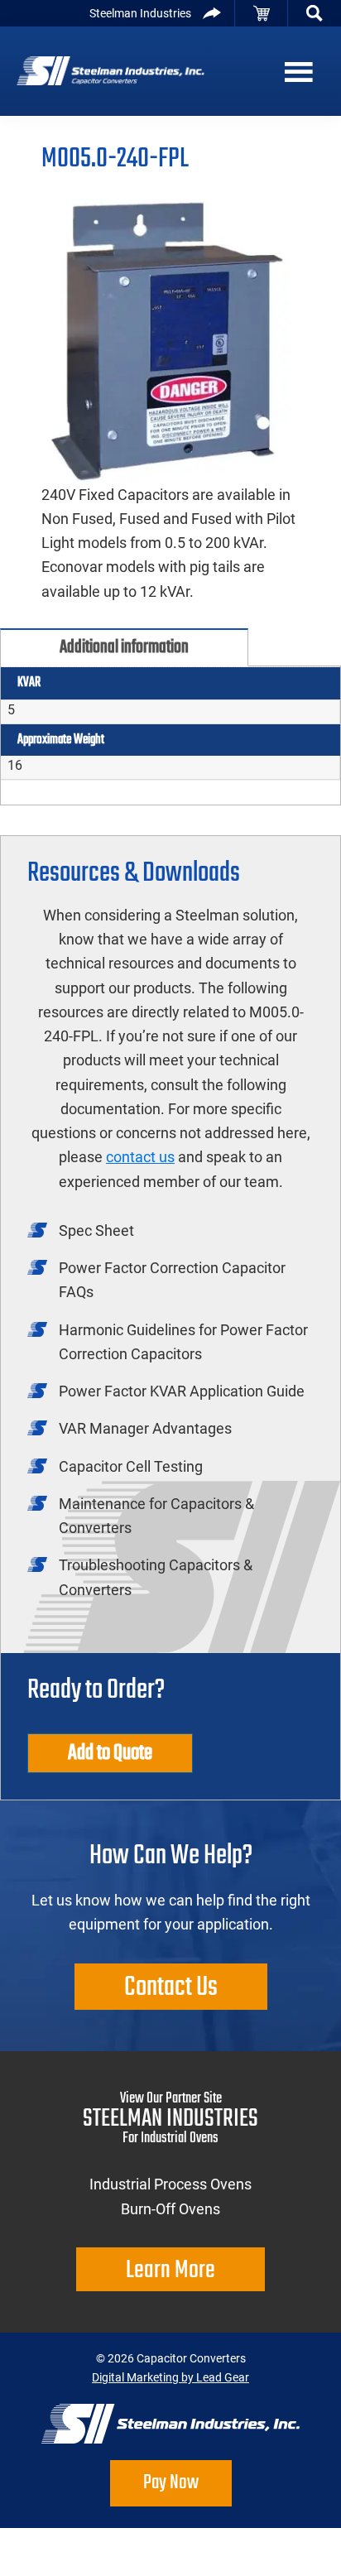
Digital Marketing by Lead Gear (170, 2377)
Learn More (170, 2271)
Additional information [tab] (124, 647)
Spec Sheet (96, 1230)
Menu (308, 71)
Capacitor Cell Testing (131, 1466)
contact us (140, 1157)
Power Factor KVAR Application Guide (182, 1391)
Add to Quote (110, 1753)
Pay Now (171, 2483)
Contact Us (171, 1988)
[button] (315, 13)
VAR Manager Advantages (145, 1428)
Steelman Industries (140, 13)
